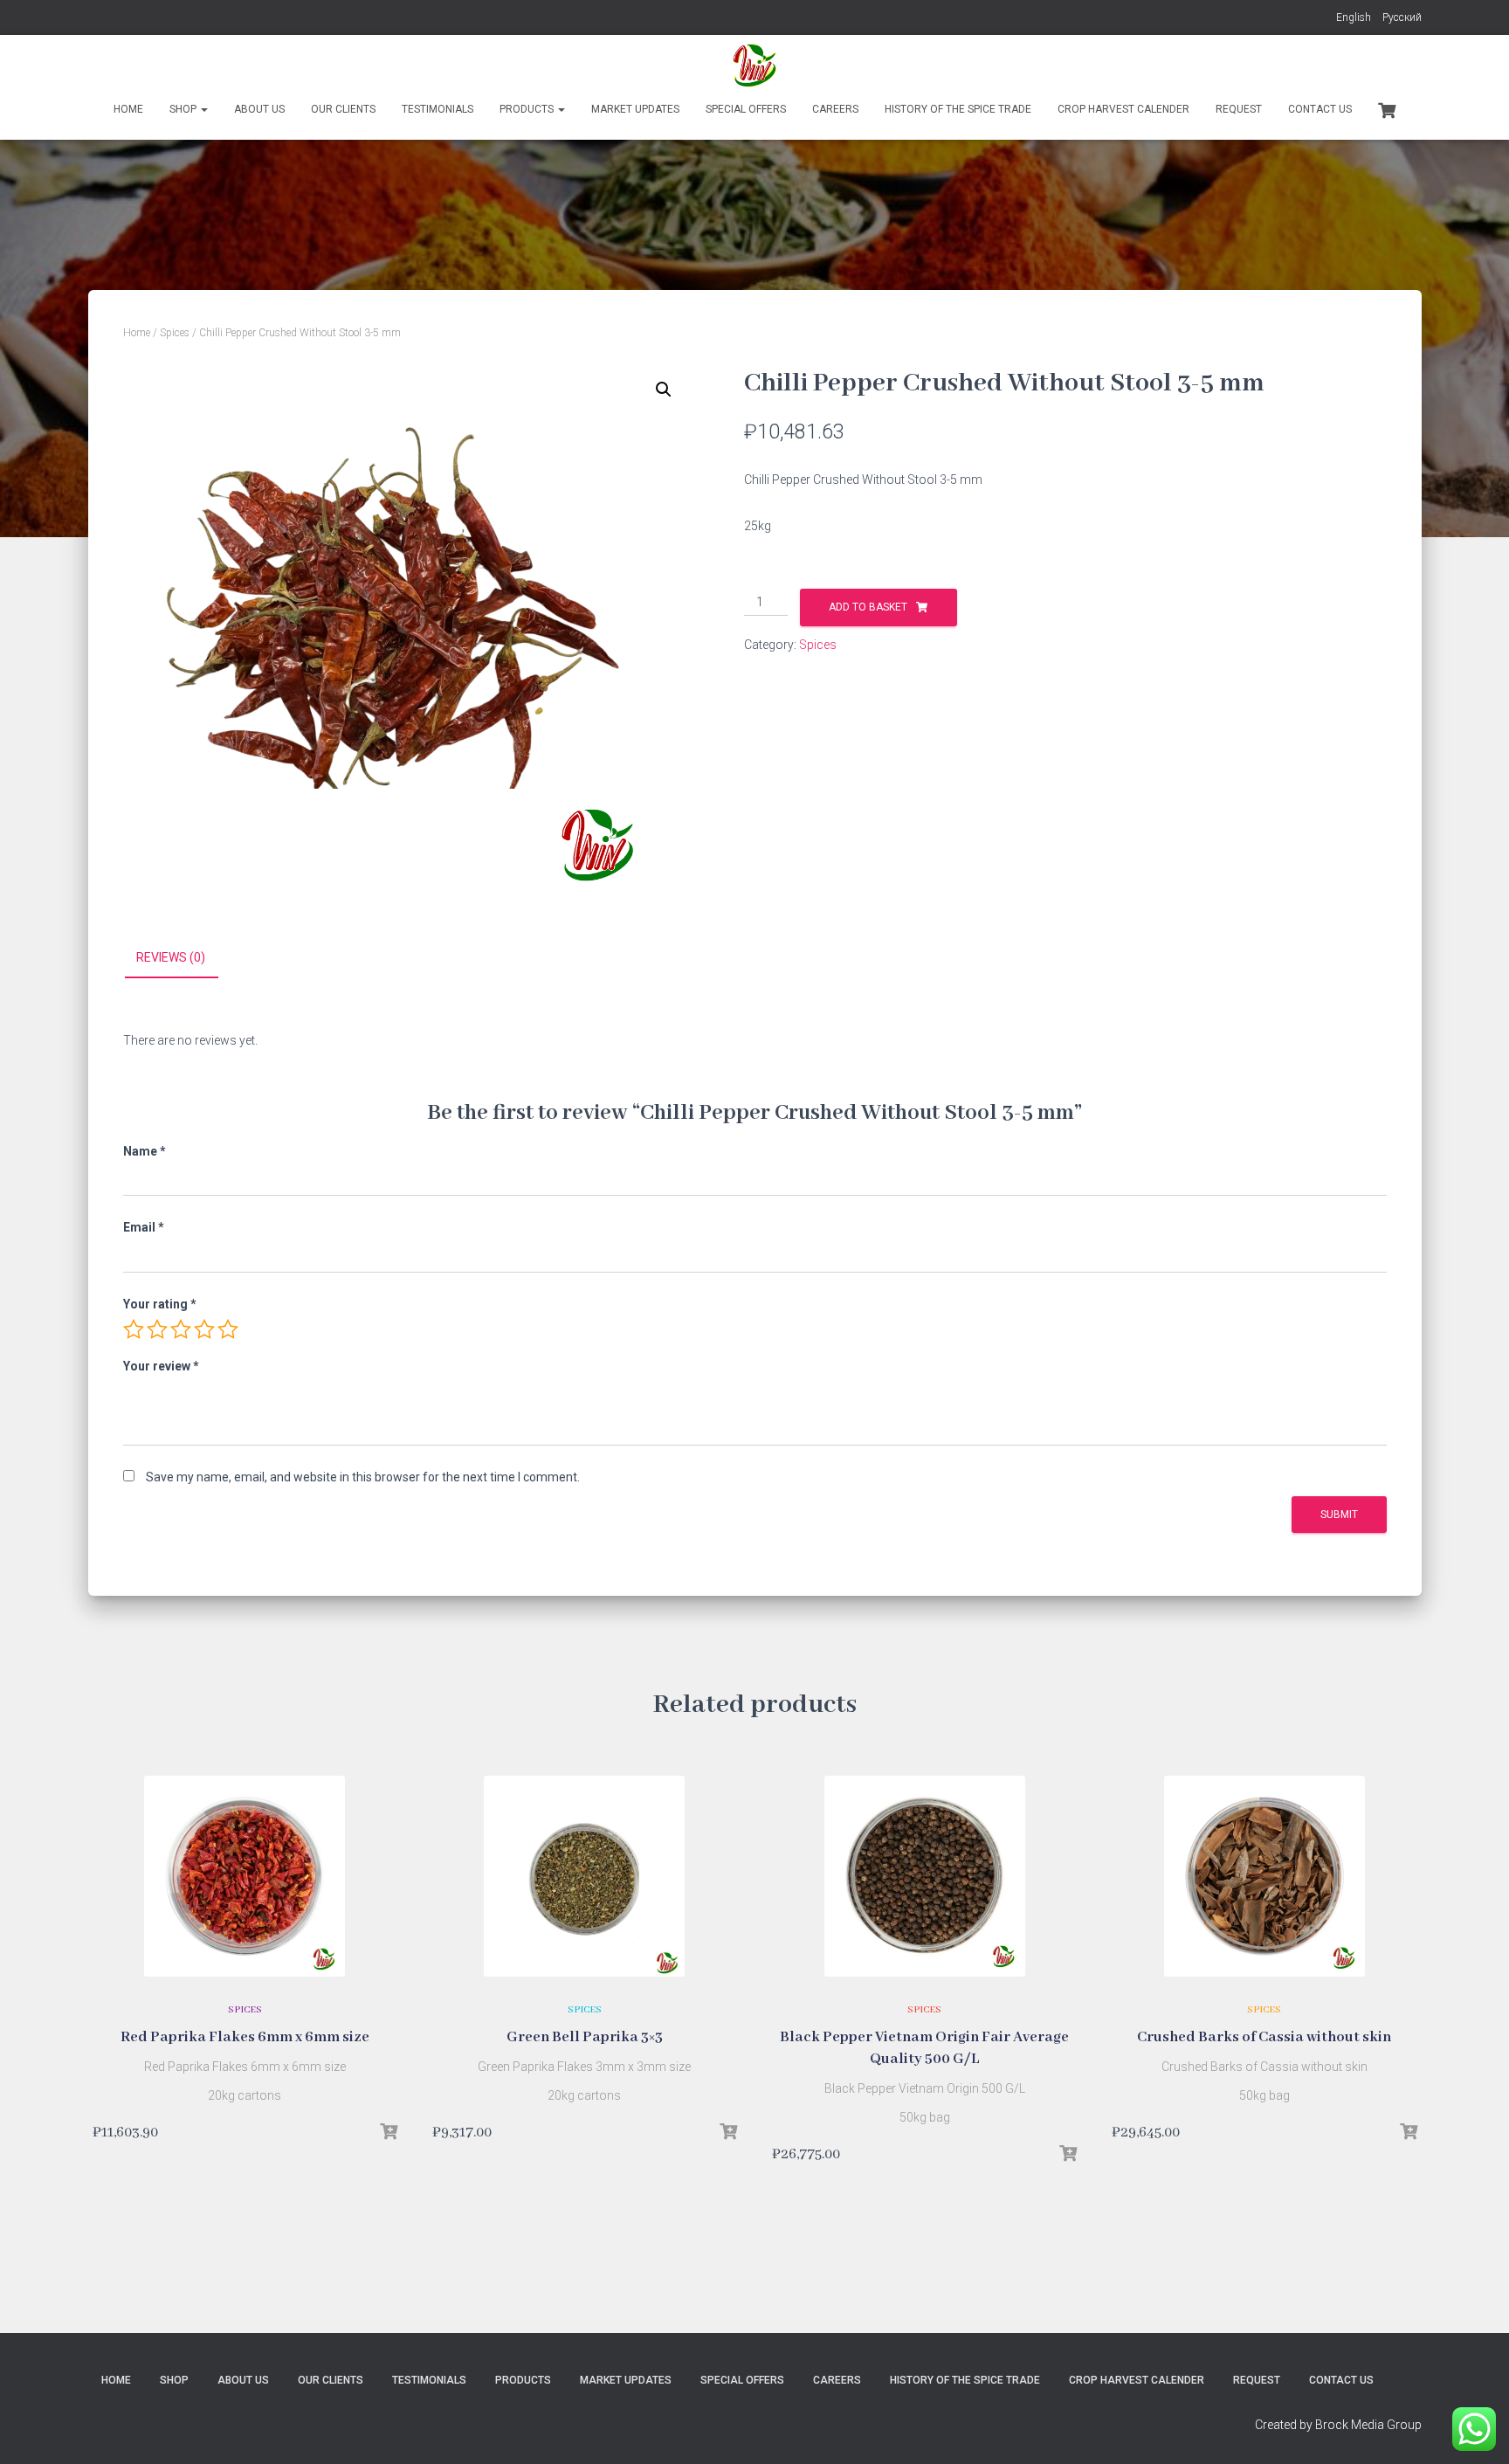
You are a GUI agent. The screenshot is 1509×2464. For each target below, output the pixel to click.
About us (259, 109)
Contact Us (1320, 109)
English (1354, 17)
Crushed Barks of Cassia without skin (1264, 2037)
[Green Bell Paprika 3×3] (584, 1876)
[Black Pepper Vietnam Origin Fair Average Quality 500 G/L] (925, 1876)
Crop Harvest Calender (1123, 109)
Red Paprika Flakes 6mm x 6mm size (245, 2037)
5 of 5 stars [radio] (228, 1329)
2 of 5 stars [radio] (157, 1329)
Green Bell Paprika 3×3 (585, 2037)
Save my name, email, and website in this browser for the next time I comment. (363, 1477)
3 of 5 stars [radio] (181, 1329)
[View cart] (1387, 108)
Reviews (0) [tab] (171, 957)
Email (144, 1227)
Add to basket (868, 607)
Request (1239, 109)
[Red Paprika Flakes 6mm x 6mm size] (245, 1876)
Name (145, 1151)
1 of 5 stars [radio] (134, 1329)
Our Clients (343, 109)
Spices (175, 333)
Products (528, 109)
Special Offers (746, 109)
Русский (1402, 17)
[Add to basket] (389, 2132)
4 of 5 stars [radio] (204, 1329)
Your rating (160, 1304)
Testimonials (438, 109)
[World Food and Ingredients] (754, 66)
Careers (835, 109)
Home (128, 109)
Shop (184, 109)
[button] (664, 390)
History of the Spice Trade (958, 109)
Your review (161, 1366)
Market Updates (635, 109)
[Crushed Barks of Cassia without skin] (1264, 1876)
